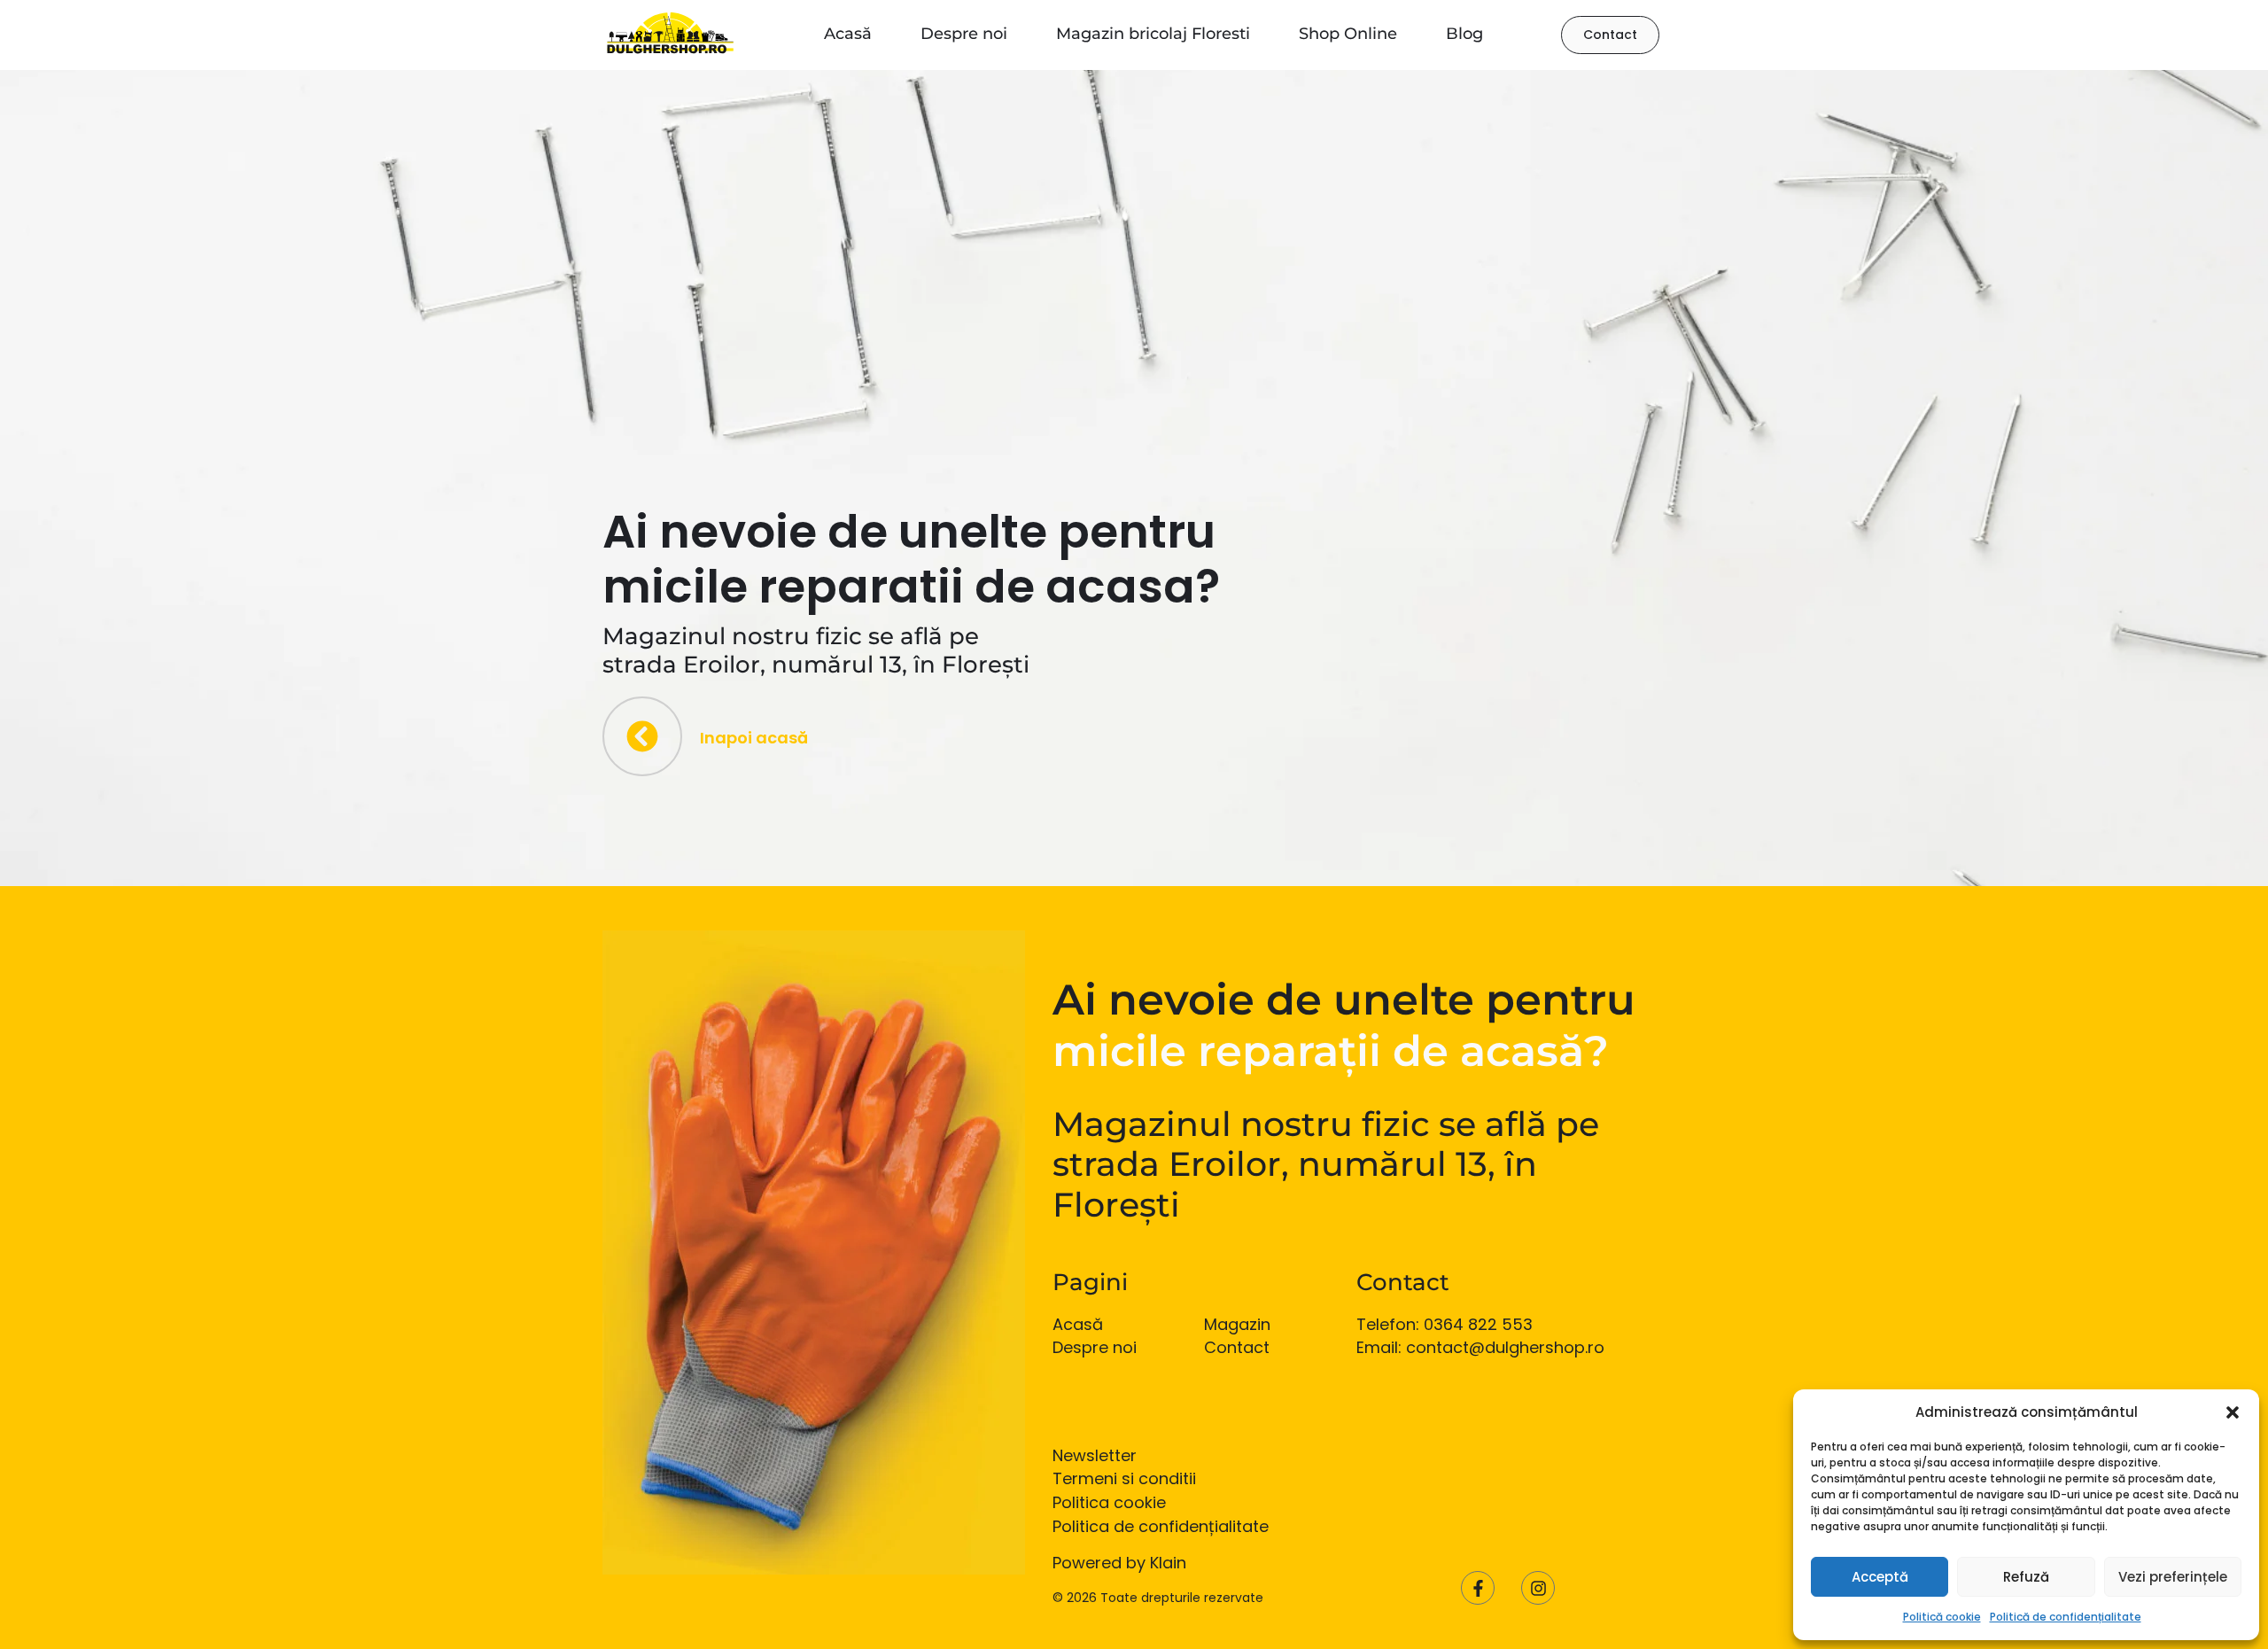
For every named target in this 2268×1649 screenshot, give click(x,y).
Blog (1464, 34)
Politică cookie (1942, 1617)
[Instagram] (1538, 1588)
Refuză (2026, 1577)
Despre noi (964, 34)
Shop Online (1348, 34)
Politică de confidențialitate (2066, 1617)
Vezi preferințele (2173, 1577)
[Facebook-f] (1478, 1588)
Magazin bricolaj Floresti (1153, 34)
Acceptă (1880, 1577)
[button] (2233, 1412)
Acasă (848, 34)
